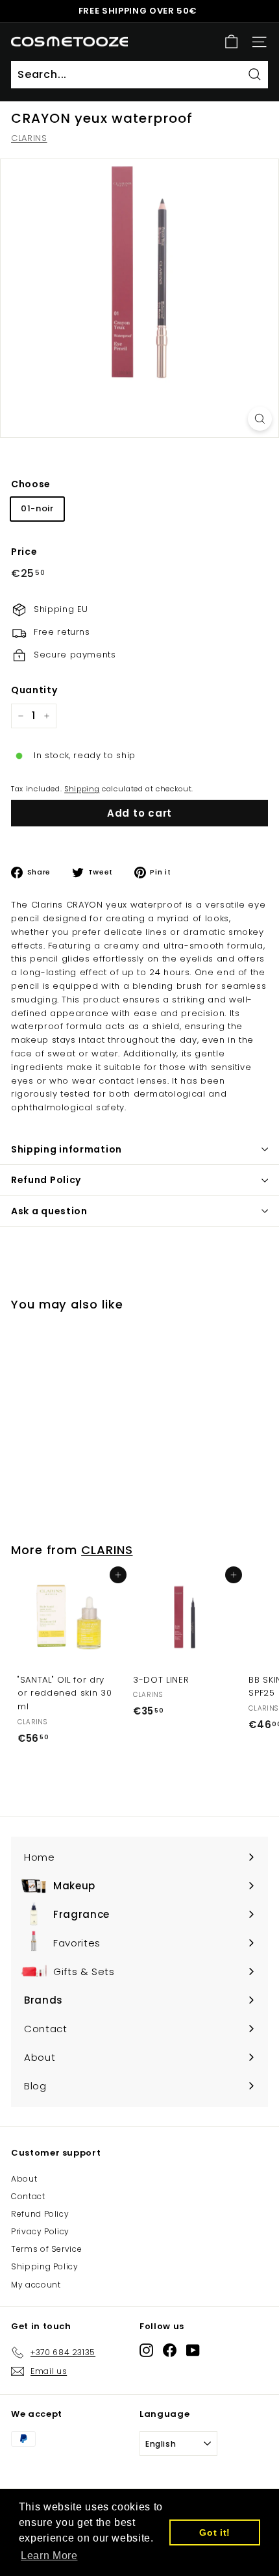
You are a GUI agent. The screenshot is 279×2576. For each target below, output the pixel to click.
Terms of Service (46, 2249)
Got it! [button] (215, 2532)
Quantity (34, 690)
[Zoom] (260, 419)
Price (24, 552)
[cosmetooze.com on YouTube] (193, 2350)
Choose (31, 484)
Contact (28, 2196)
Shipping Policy (45, 2266)
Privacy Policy (40, 2231)
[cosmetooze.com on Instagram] (146, 2350)
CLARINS (29, 138)
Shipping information (67, 1149)
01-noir (37, 508)
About (24, 2179)
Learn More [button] (49, 2556)
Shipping (82, 789)
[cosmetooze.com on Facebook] (170, 2350)
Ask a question (49, 1211)
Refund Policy (46, 1180)
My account (36, 2285)
